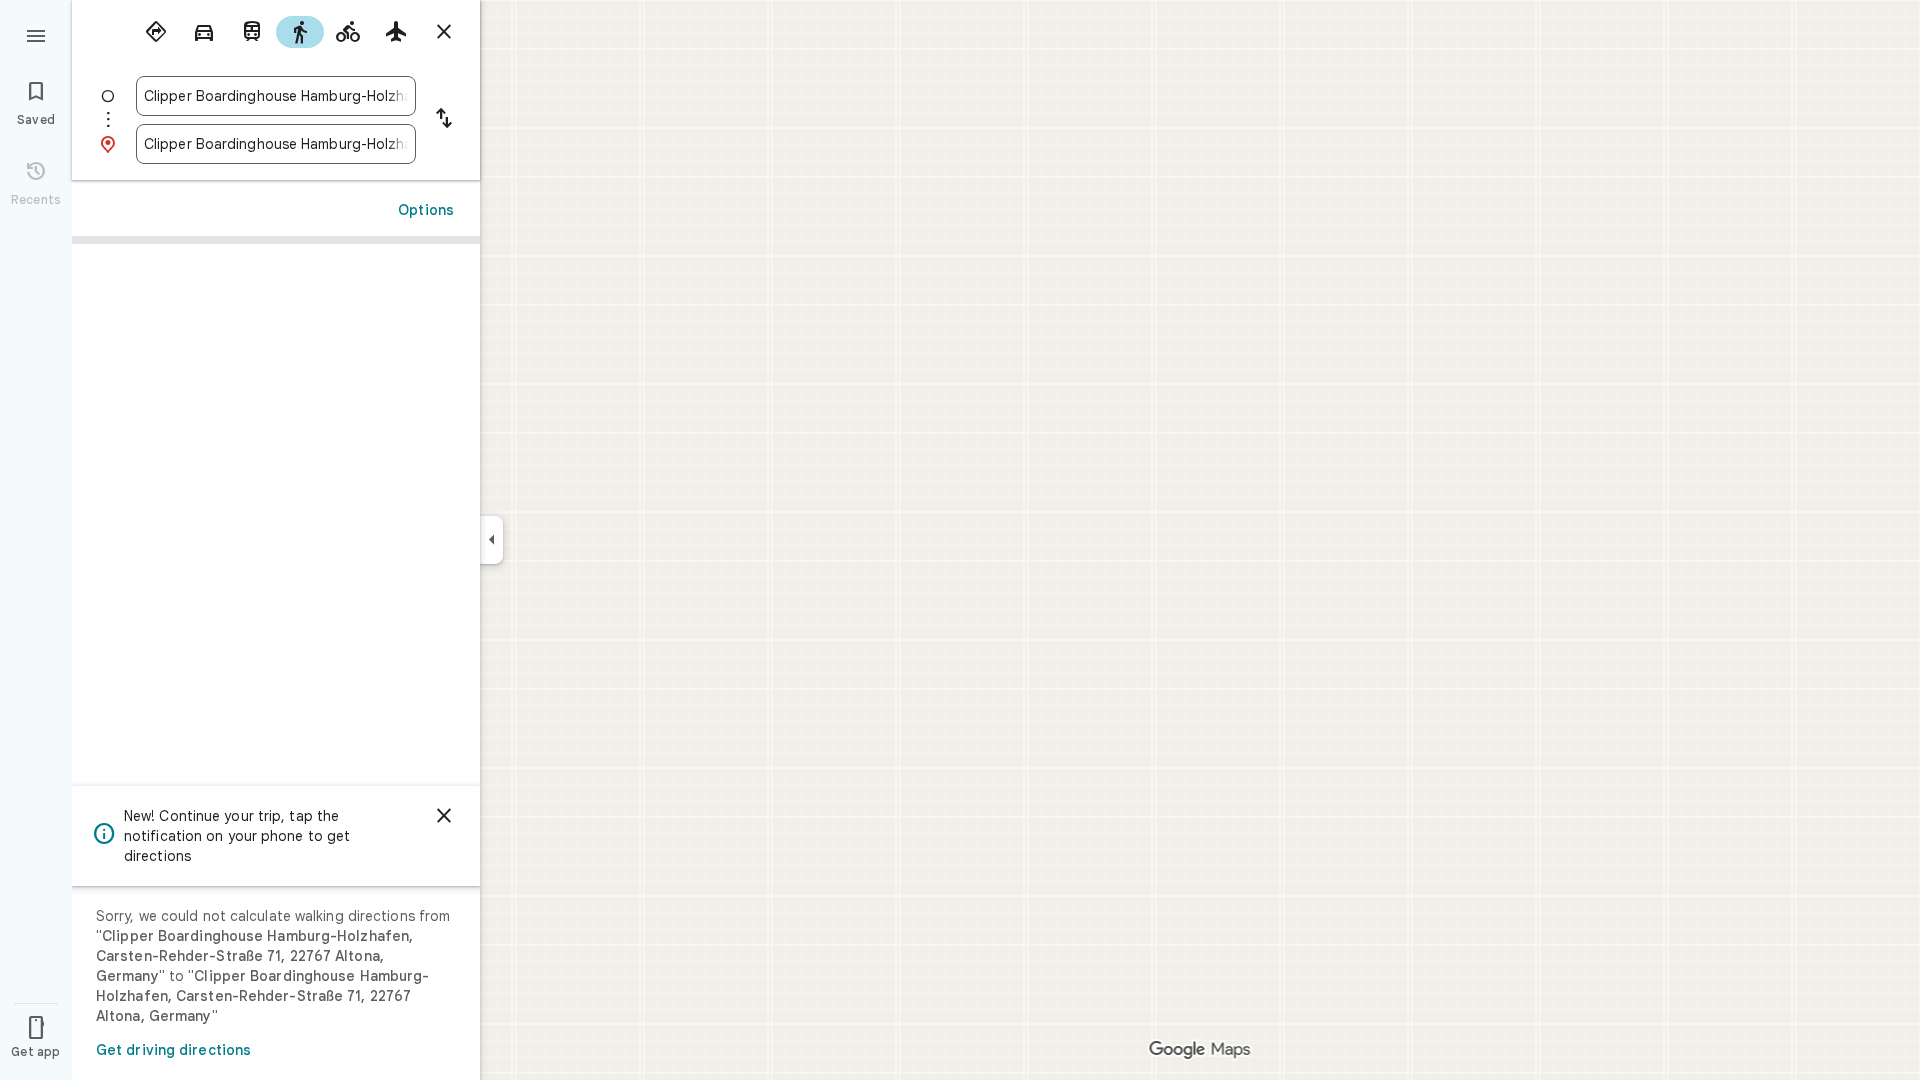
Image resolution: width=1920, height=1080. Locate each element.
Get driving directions (173, 1050)
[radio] (156, 32)
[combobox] (276, 96)
